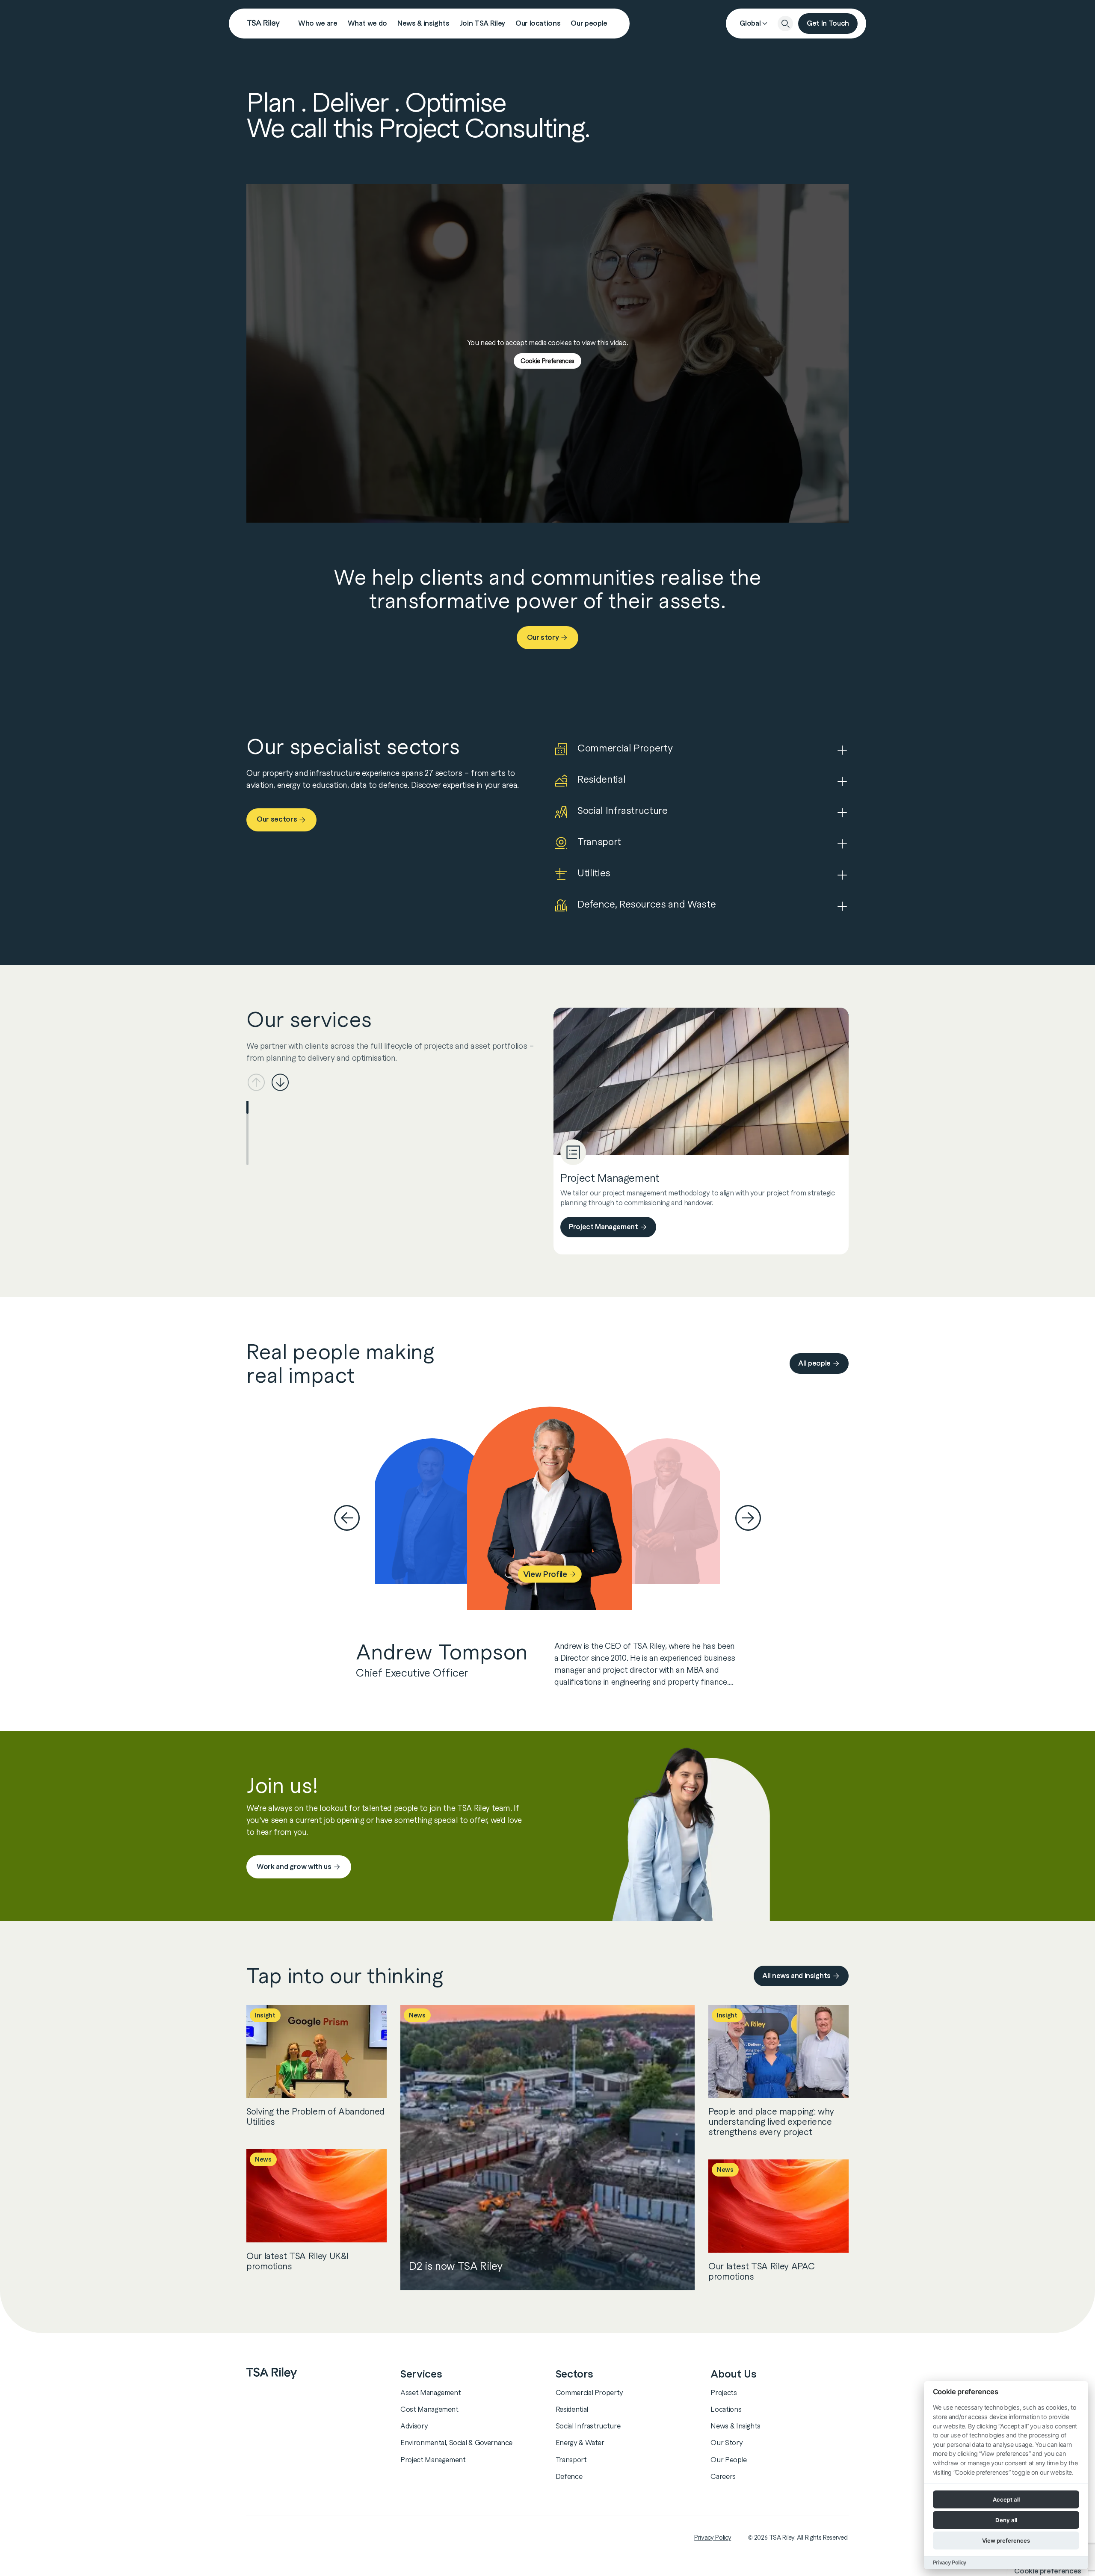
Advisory (414, 2426)
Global (750, 23)
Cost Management (429, 2409)
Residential (572, 2409)
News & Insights (735, 2426)
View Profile (545, 1574)
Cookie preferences (1048, 2571)
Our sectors (277, 819)
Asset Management (431, 2393)
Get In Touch (828, 23)
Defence (569, 2476)
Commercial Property (589, 2393)
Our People (729, 2460)
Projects (724, 2393)
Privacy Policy (713, 2538)
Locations (726, 2409)
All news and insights (796, 1976)
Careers (723, 2476)
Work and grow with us (294, 1867)
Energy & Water (580, 2443)
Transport (571, 2460)
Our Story (727, 2443)
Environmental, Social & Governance (456, 2443)
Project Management (604, 1227)
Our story (543, 637)
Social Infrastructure (588, 2426)
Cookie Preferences (547, 361)
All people (814, 1363)
